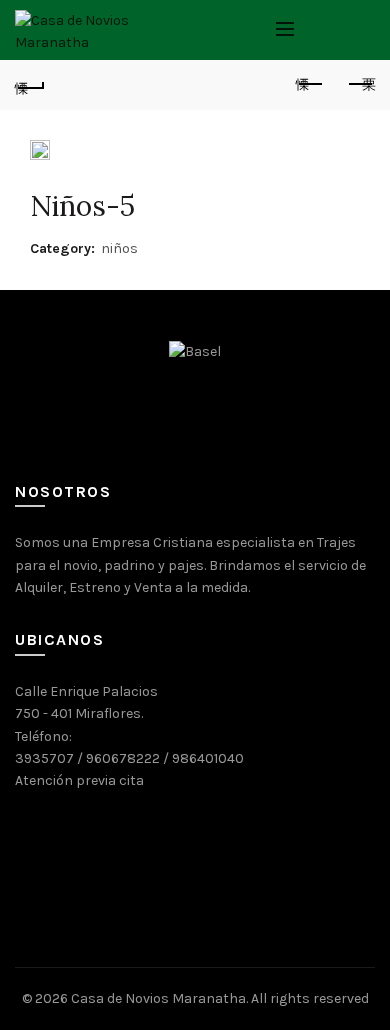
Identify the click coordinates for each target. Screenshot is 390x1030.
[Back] (30, 85)
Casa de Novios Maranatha (158, 998)
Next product (360, 85)
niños (119, 248)
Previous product (310, 85)
